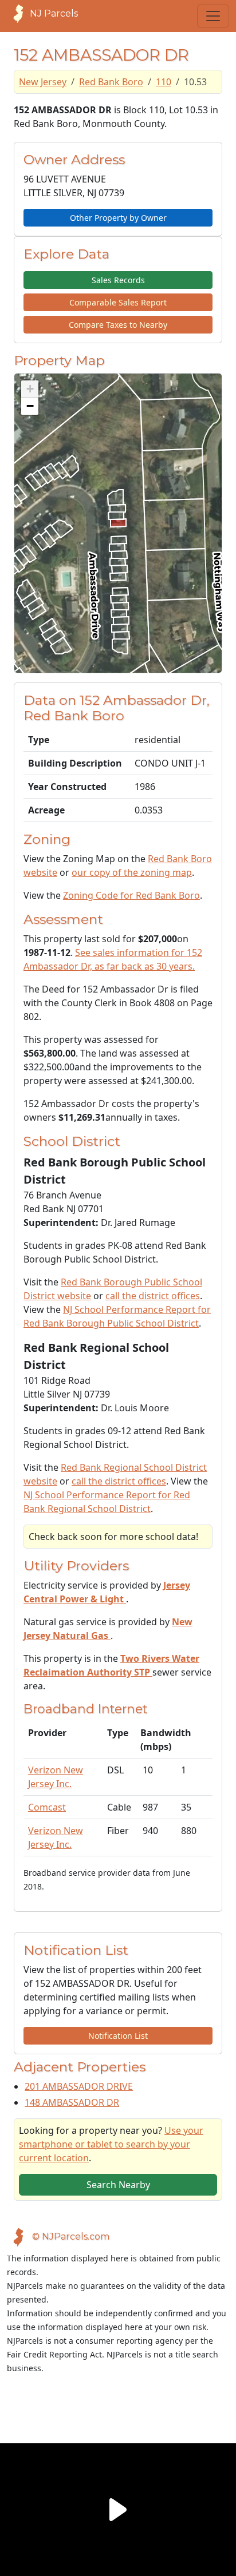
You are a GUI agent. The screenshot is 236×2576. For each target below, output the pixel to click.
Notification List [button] (118, 2036)
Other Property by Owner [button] (118, 218)
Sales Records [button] (118, 280)
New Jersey (43, 82)
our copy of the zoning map (132, 872)
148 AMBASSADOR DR (72, 2102)
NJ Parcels (54, 13)
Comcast (47, 1807)
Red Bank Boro (111, 82)
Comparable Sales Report (118, 302)
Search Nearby (118, 2185)
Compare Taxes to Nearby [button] (118, 325)
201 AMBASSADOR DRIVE (79, 2086)
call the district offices (153, 1296)
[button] (30, 389)
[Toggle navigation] (213, 16)
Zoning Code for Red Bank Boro (131, 895)
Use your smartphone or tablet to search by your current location (111, 2144)
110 (164, 82)
